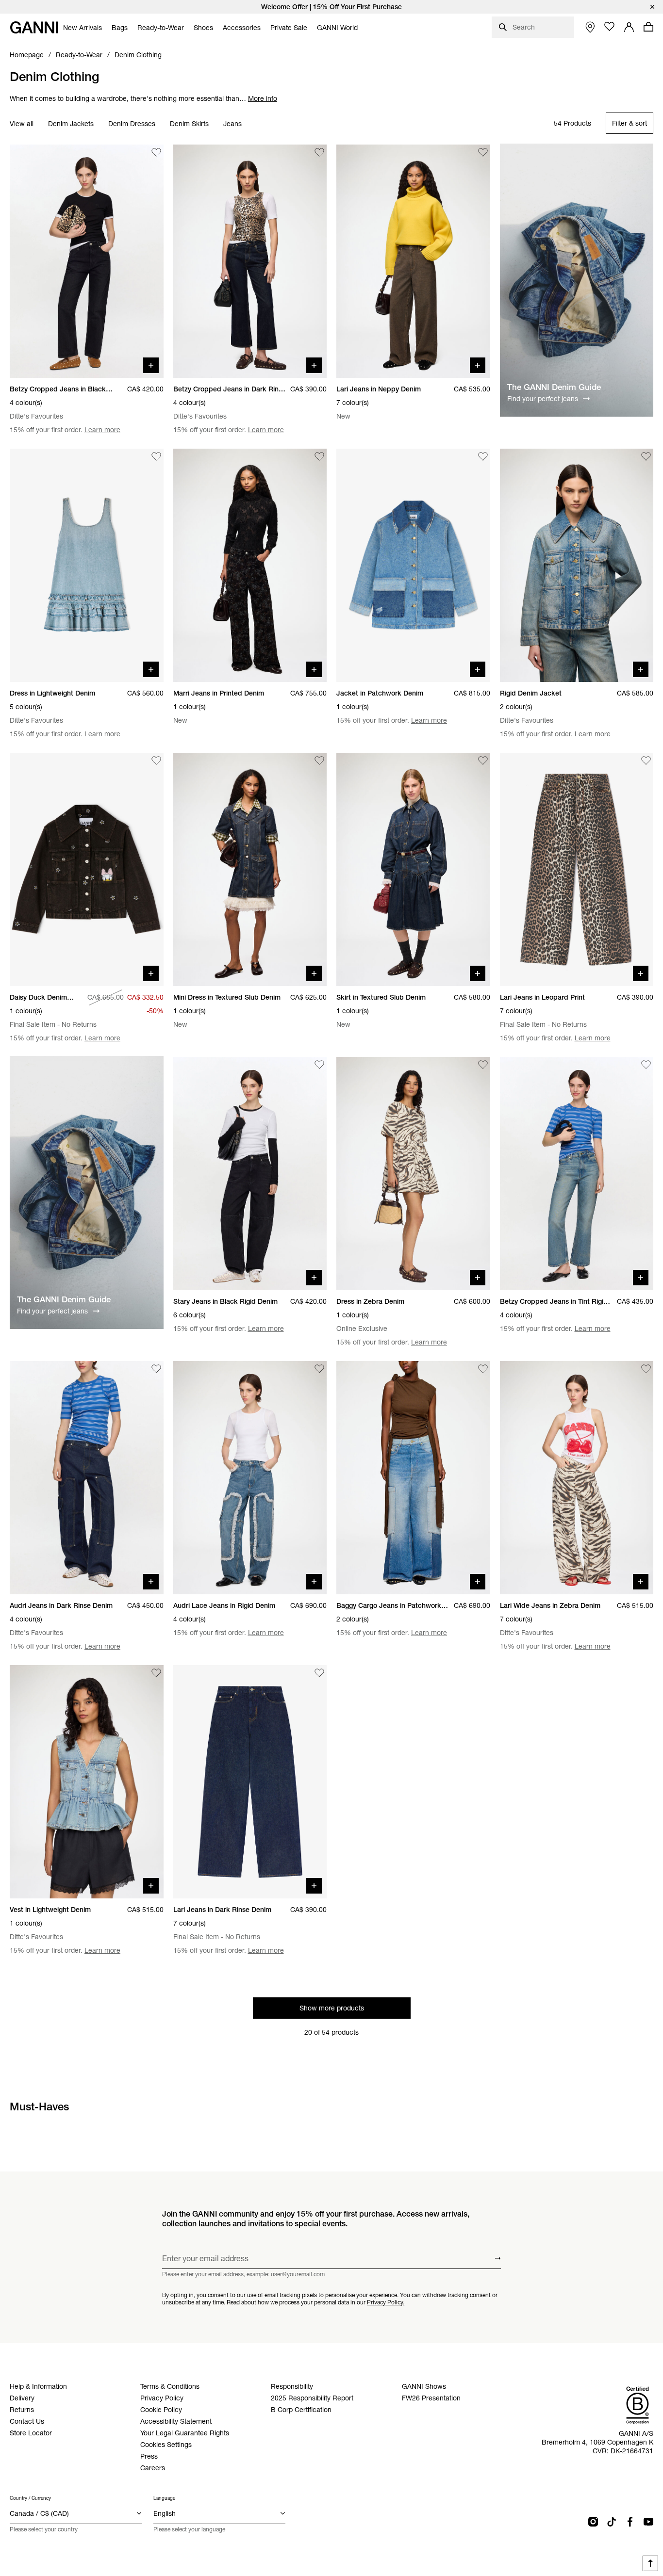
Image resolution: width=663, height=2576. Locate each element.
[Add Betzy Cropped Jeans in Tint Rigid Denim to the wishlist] (646, 1065)
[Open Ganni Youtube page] (648, 2522)
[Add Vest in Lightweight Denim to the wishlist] (156, 1673)
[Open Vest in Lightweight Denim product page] (87, 1782)
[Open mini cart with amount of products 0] (648, 27)
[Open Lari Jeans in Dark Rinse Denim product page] (250, 1782)
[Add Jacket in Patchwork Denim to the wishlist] (483, 456)
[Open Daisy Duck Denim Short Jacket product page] (87, 869)
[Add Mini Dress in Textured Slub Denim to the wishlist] (319, 761)
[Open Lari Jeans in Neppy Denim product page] (413, 261)
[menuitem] (83, 28)
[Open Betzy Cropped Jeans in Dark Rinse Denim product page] (250, 261)
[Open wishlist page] (610, 27)
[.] (331, 7)
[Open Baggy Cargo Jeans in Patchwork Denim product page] (413, 1478)
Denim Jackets (71, 124)
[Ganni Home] (34, 27)
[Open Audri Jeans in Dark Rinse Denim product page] (87, 1478)
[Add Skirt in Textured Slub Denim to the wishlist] (483, 761)
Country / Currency (30, 2498)
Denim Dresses (132, 124)
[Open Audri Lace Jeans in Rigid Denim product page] (250, 1478)
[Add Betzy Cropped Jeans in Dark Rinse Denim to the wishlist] (319, 152)
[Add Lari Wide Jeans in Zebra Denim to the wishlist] (646, 1369)
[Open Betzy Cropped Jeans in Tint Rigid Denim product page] (577, 1174)
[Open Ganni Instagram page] (593, 2522)
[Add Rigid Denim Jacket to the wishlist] (646, 456)
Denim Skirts (189, 124)
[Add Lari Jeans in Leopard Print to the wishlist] (646, 761)
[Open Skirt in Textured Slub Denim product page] (413, 869)
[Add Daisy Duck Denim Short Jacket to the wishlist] (156, 761)
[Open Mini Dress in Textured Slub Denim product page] (250, 869)
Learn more (102, 430)
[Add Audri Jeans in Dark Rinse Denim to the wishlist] (156, 1369)
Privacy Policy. (386, 2302)
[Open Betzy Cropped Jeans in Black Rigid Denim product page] (87, 261)
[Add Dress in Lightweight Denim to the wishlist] (156, 456)
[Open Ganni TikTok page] (612, 2522)
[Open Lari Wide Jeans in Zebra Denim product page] (577, 1478)
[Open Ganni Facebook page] (630, 2522)
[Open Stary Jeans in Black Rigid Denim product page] (250, 1174)
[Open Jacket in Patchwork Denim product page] (413, 565)
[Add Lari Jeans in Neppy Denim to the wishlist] (483, 152)
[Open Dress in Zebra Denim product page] (413, 1174)
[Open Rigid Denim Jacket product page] (577, 565)
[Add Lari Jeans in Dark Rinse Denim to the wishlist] (319, 1673)
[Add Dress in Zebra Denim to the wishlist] (483, 1065)
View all (22, 124)
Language (164, 2498)
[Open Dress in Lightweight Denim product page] (87, 565)
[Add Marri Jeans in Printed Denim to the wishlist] (319, 456)
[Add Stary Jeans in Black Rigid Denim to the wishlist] (319, 1065)
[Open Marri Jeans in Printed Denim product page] (250, 565)
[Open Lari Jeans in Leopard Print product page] (577, 869)
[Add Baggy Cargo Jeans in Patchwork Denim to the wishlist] (483, 1369)
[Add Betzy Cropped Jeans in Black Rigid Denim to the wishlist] (156, 152)
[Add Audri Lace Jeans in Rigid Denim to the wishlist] (319, 1369)
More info (263, 98)
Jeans (232, 124)
